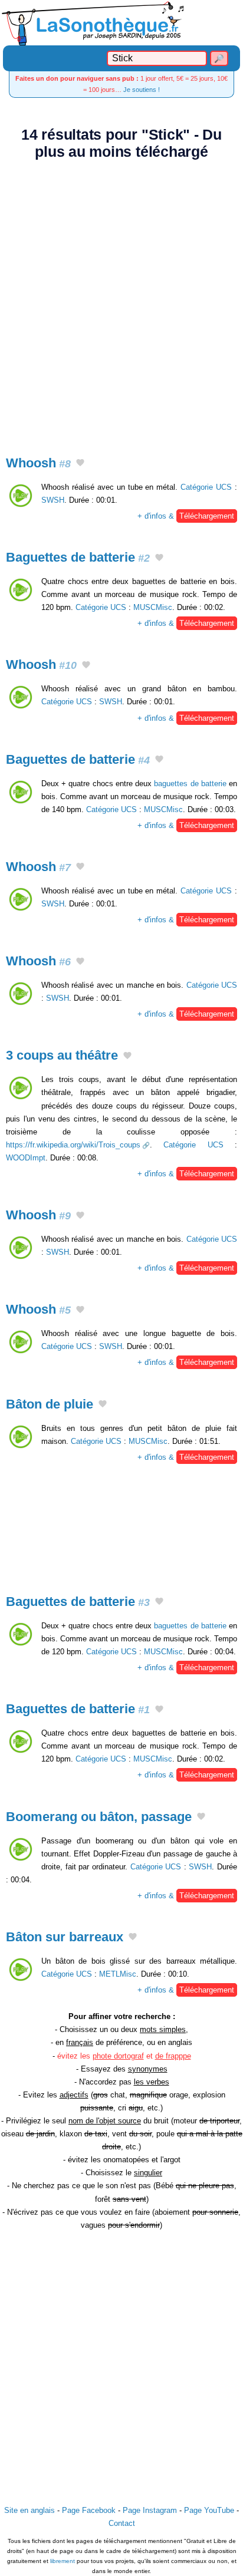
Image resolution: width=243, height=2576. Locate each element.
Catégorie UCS (206, 487)
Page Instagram (150, 2510)
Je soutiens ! (142, 90)
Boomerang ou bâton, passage (99, 1817)
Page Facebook (89, 2510)
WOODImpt (26, 1158)
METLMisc (118, 1974)
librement (63, 2561)
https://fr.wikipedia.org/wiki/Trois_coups (73, 1145)
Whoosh (38, 463)
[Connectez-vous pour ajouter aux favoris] (80, 464)
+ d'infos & (186, 516)
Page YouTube (209, 2510)
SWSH (53, 500)
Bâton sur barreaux (65, 1937)
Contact (122, 2523)
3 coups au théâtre (62, 1055)
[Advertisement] (121, 301)
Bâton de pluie (50, 1404)
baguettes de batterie (190, 784)
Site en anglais (29, 2510)
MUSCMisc (153, 607)
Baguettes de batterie (78, 557)
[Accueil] (121, 23)
